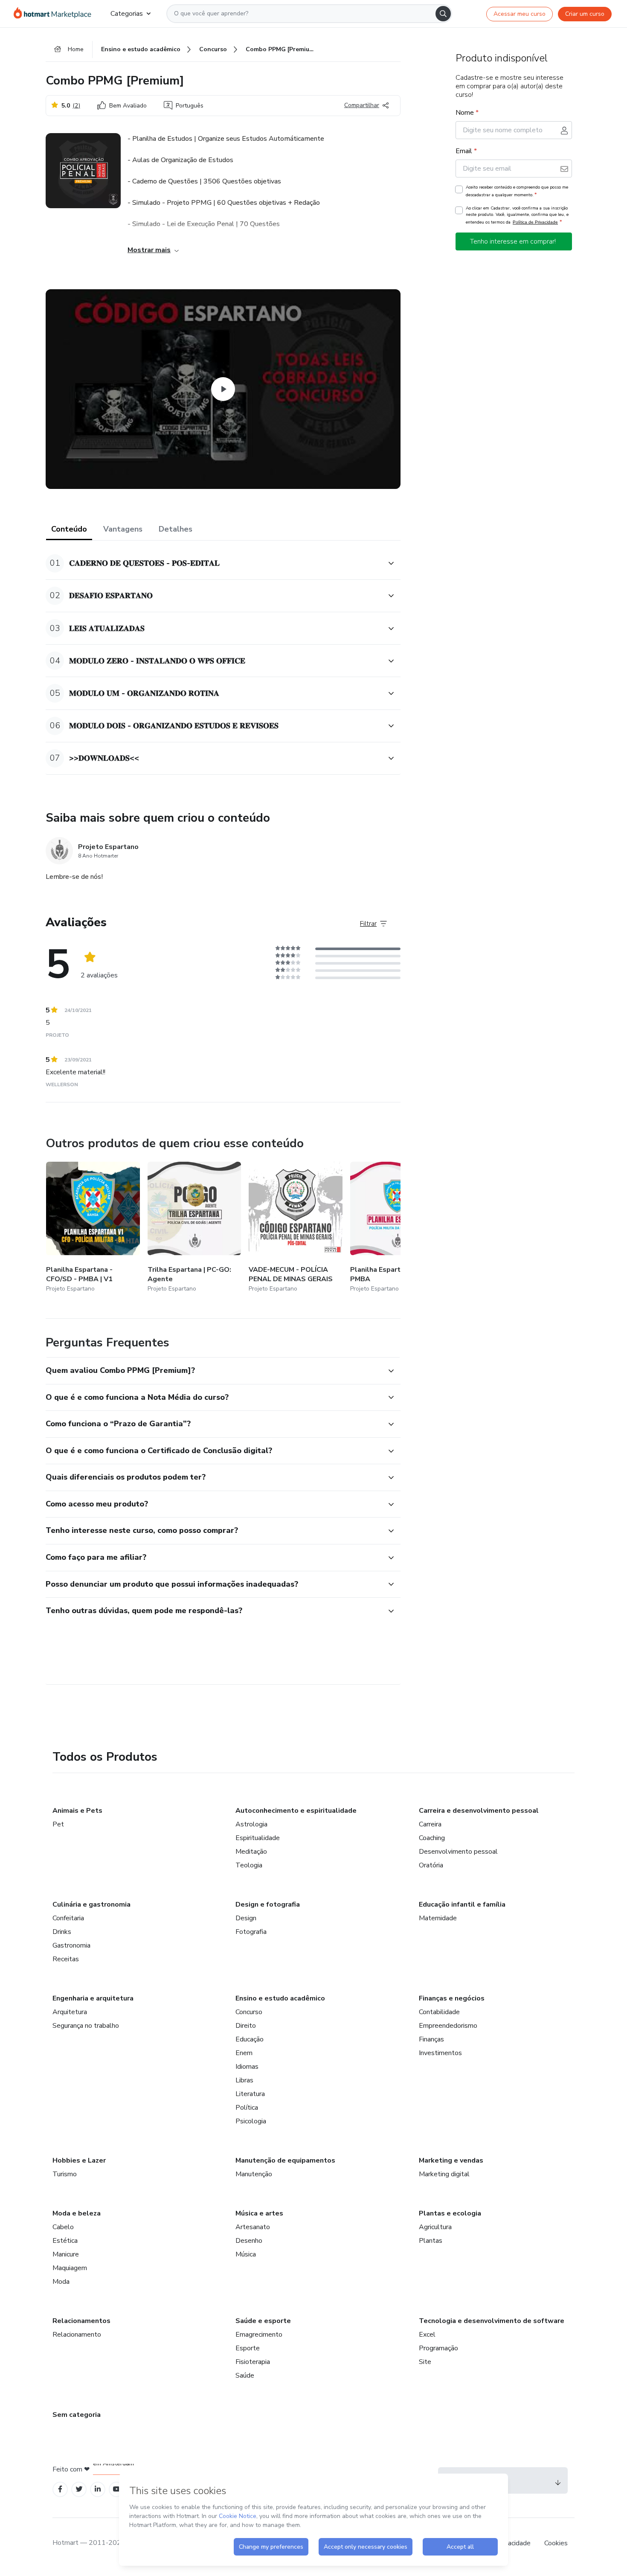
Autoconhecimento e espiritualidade (296, 1811)
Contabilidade (439, 2012)
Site (425, 2362)
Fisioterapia (253, 2362)
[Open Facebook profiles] (60, 2489)
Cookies (556, 2543)
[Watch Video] (223, 389)
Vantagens (123, 529)
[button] (214, 563)
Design (246, 1918)
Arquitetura (70, 2012)
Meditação (251, 1852)
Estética (65, 2241)
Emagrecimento (259, 2335)
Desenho (249, 2241)
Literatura (250, 2094)
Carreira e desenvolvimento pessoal (479, 1811)
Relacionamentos (81, 2321)
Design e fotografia (268, 1904)
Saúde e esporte (263, 2321)
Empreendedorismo (448, 2026)
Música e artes (259, 2213)
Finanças (431, 2039)
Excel (427, 2335)
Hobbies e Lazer (79, 2160)
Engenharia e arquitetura (93, 1998)
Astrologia (251, 1824)
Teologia (249, 1865)
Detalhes (176, 529)
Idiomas (247, 2067)
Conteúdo (69, 529)
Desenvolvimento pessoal (458, 1852)
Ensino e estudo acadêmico (280, 1998)
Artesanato (253, 2227)
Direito (246, 2026)
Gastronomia (71, 1945)
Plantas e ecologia (450, 2213)
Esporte (248, 2348)
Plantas (431, 2241)
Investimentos (440, 2053)
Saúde (245, 2375)
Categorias (127, 14)
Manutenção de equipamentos (285, 2160)
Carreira (430, 1824)
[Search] (443, 14)
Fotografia (251, 1932)
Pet (58, 1824)
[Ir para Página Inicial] (55, 14)
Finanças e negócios (452, 1998)
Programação (438, 2348)
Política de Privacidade (535, 222)
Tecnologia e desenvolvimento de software (492, 2321)
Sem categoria (77, 2415)
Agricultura (435, 2227)
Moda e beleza (77, 2213)
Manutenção (254, 2174)
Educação (250, 2039)
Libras (244, 2080)
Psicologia (251, 2121)
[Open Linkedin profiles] (98, 2489)
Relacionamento (77, 2335)
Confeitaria (68, 1918)
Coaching (432, 1838)
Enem (244, 2053)
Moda (61, 2282)
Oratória (431, 1865)
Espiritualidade (258, 1838)
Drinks (62, 1932)
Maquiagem (70, 2268)
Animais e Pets (77, 1811)
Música (246, 2254)
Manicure (66, 2254)
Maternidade (438, 1918)
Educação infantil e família (462, 1904)
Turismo (65, 2174)
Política (247, 2108)
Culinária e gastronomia (91, 1904)
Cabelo (63, 2227)
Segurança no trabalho (86, 2026)
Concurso (249, 2012)
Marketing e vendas (451, 2160)
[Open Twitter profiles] (79, 2489)
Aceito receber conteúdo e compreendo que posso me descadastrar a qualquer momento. (517, 191)
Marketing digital (444, 2174)
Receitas (66, 1959)
